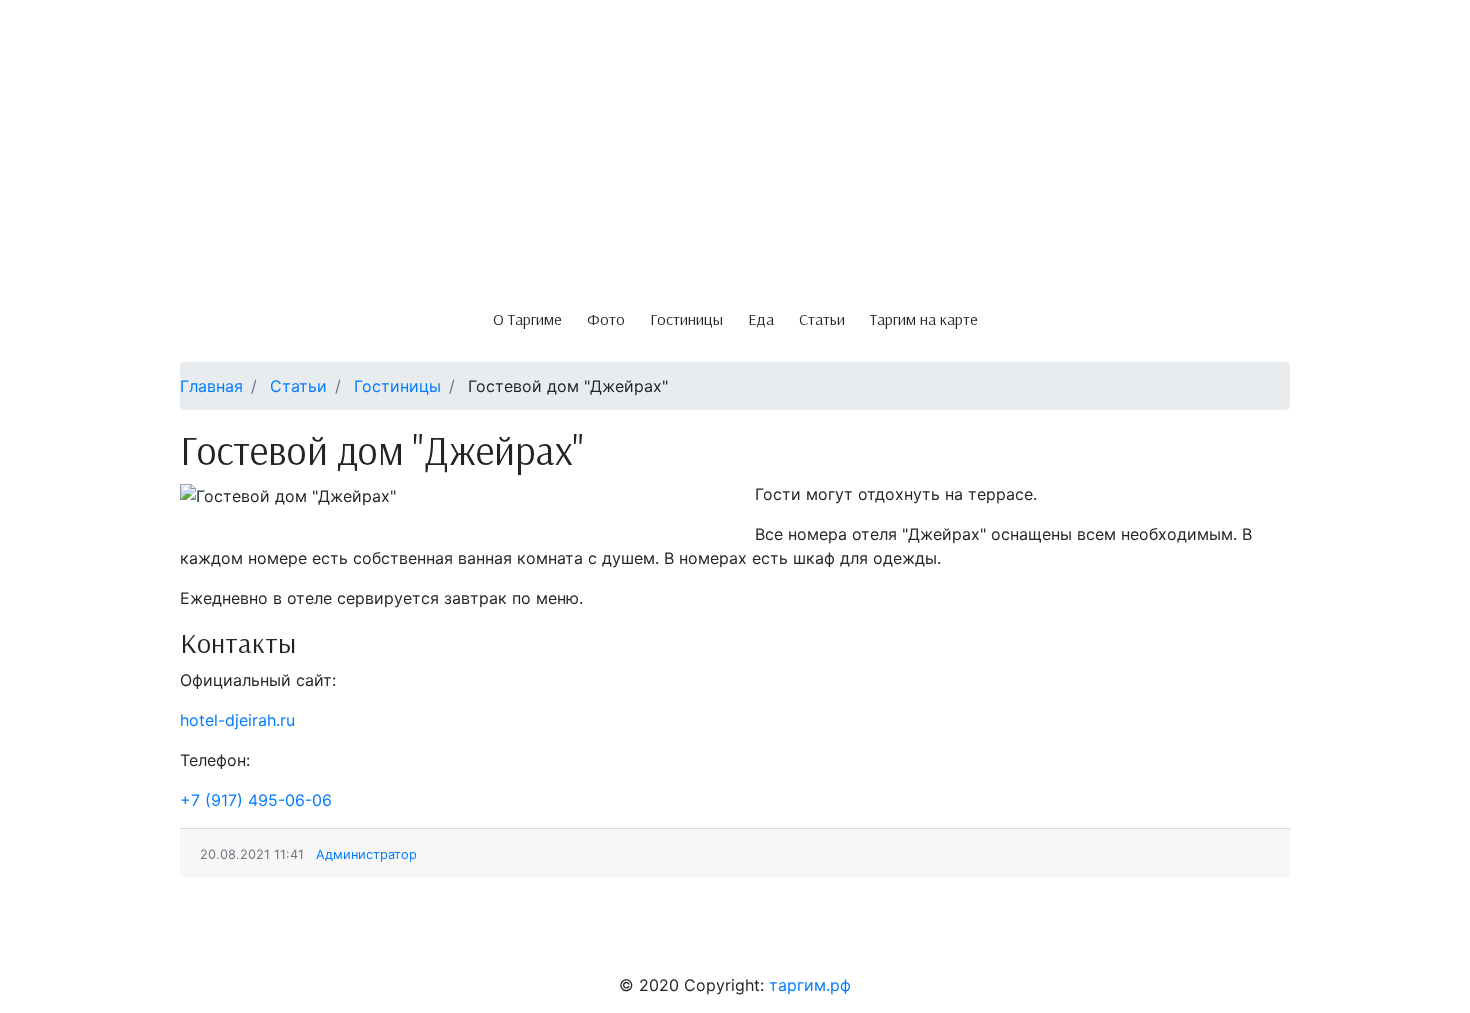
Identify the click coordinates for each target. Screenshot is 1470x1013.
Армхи (213, 941)
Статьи (822, 319)
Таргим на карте (924, 319)
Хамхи (109, 941)
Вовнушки (336, 941)
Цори (268, 941)
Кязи (160, 941)
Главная (211, 386)
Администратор (366, 854)
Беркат (48, 941)
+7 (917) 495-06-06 (256, 800)
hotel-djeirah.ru (237, 720)
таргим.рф (810, 985)
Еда (761, 319)
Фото (606, 319)
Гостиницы (686, 319)
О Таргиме (527, 319)
